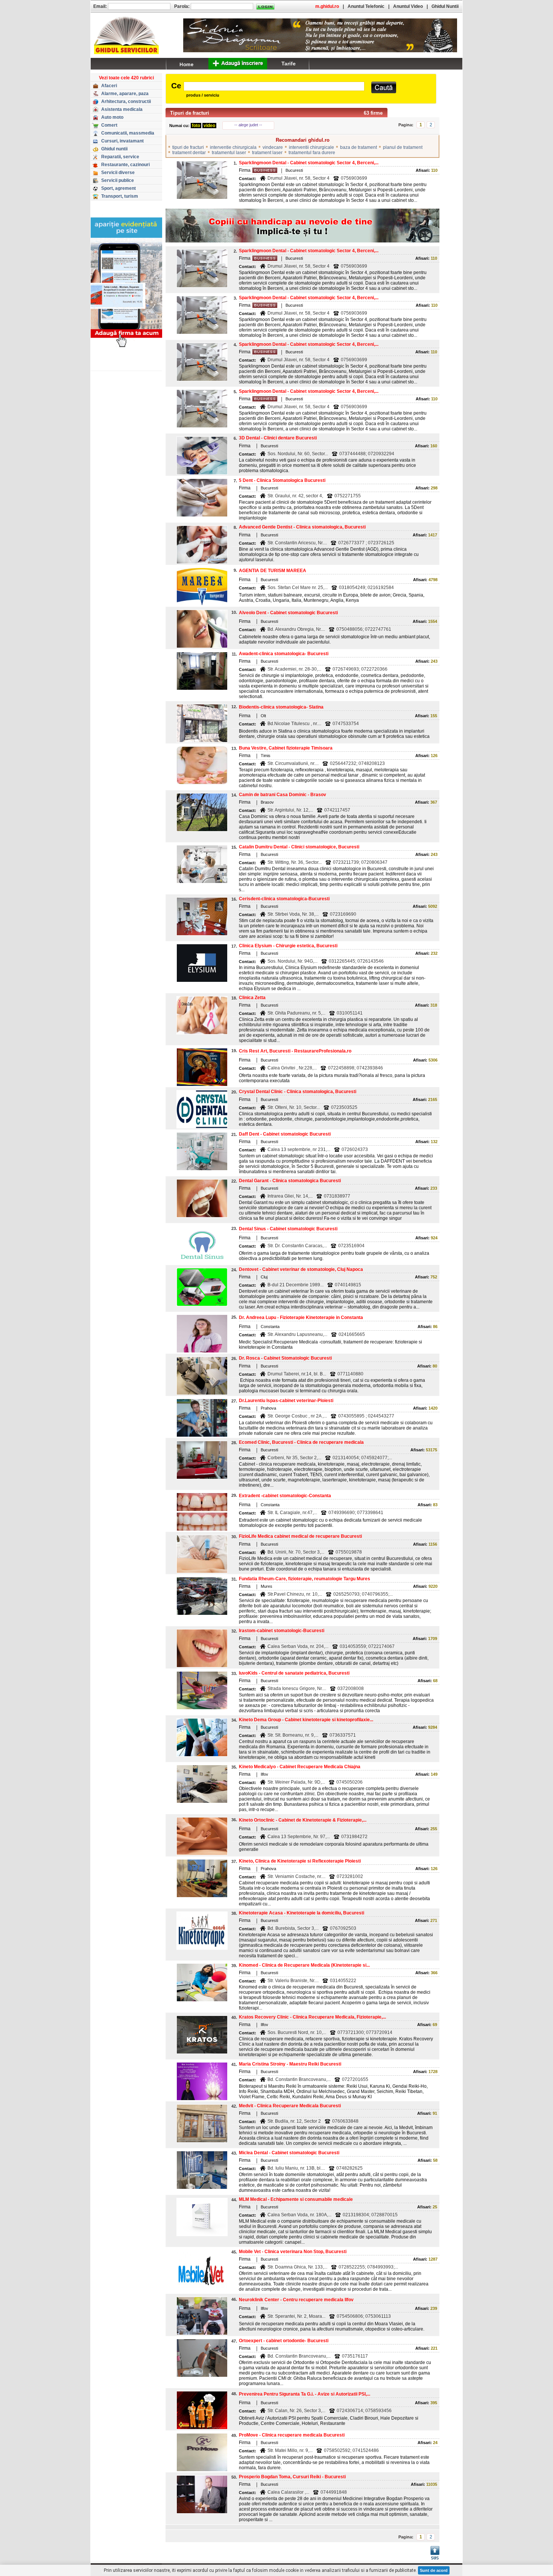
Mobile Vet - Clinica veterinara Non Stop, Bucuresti (293, 2252)
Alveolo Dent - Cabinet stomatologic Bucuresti (288, 613)
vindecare (273, 147)
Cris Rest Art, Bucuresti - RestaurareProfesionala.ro (295, 1051)
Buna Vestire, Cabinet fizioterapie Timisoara (286, 748)
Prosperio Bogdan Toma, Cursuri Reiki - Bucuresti (292, 2477)
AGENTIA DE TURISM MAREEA (273, 571)
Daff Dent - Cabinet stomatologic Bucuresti (285, 1134)
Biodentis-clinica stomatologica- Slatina (281, 707)
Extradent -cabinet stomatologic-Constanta (285, 1496)
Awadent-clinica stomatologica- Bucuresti (284, 654)
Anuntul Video (408, 6)
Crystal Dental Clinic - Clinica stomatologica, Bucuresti (298, 1092)
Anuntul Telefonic (366, 6)
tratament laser (267, 153)
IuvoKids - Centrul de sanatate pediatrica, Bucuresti (294, 1673)
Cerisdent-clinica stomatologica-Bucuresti (284, 899)
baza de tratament (359, 147)
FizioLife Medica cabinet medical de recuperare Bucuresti (300, 1536)
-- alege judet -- (248, 125)
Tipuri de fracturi (190, 113)
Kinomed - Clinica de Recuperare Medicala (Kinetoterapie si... (304, 1965)
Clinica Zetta (252, 998)
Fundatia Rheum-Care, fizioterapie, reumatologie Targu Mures (305, 1579)
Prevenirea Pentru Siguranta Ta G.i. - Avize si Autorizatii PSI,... (305, 2394)
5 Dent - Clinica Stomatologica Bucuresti (282, 480)
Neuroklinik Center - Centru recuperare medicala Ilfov (296, 2300)
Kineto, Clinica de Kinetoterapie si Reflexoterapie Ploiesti (300, 1861)
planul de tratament (403, 147)
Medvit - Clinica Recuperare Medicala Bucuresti (290, 2106)
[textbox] (274, 86)
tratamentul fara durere (312, 153)
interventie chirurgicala (233, 147)
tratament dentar (189, 153)
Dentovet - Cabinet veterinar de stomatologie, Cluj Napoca (301, 1269)
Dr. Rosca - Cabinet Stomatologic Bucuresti (285, 1358)
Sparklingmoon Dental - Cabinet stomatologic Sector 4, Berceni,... (309, 163)
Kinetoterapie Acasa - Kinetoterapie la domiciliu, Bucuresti (302, 1913)
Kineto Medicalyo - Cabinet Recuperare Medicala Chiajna (300, 1767)
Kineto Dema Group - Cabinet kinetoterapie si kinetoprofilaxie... (306, 1720)
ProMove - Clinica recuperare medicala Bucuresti (292, 2435)
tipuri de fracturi (188, 147)
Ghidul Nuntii (445, 6)
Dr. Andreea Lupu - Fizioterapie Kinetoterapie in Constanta (301, 1318)
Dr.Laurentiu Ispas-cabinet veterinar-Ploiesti (286, 1401)
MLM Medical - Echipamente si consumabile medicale (296, 2199)
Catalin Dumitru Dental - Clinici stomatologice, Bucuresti (299, 847)
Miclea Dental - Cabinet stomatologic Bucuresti (289, 2153)
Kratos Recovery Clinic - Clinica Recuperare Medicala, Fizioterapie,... (312, 2017)
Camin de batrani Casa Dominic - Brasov (283, 795)
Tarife (289, 64)
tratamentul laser (229, 153)
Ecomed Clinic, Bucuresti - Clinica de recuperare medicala (301, 1442)
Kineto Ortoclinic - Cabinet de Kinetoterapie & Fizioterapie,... (303, 1820)
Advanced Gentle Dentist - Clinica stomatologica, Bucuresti (302, 527)
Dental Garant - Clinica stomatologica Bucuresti (290, 1181)
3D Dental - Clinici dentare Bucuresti (278, 438)
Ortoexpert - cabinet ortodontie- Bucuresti (284, 2341)
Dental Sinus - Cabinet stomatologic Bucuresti (288, 1229)
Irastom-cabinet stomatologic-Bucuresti (282, 1631)
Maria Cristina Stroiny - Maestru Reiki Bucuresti (290, 2064)
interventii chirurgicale (311, 147)
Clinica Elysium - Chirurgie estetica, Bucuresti (288, 946)
